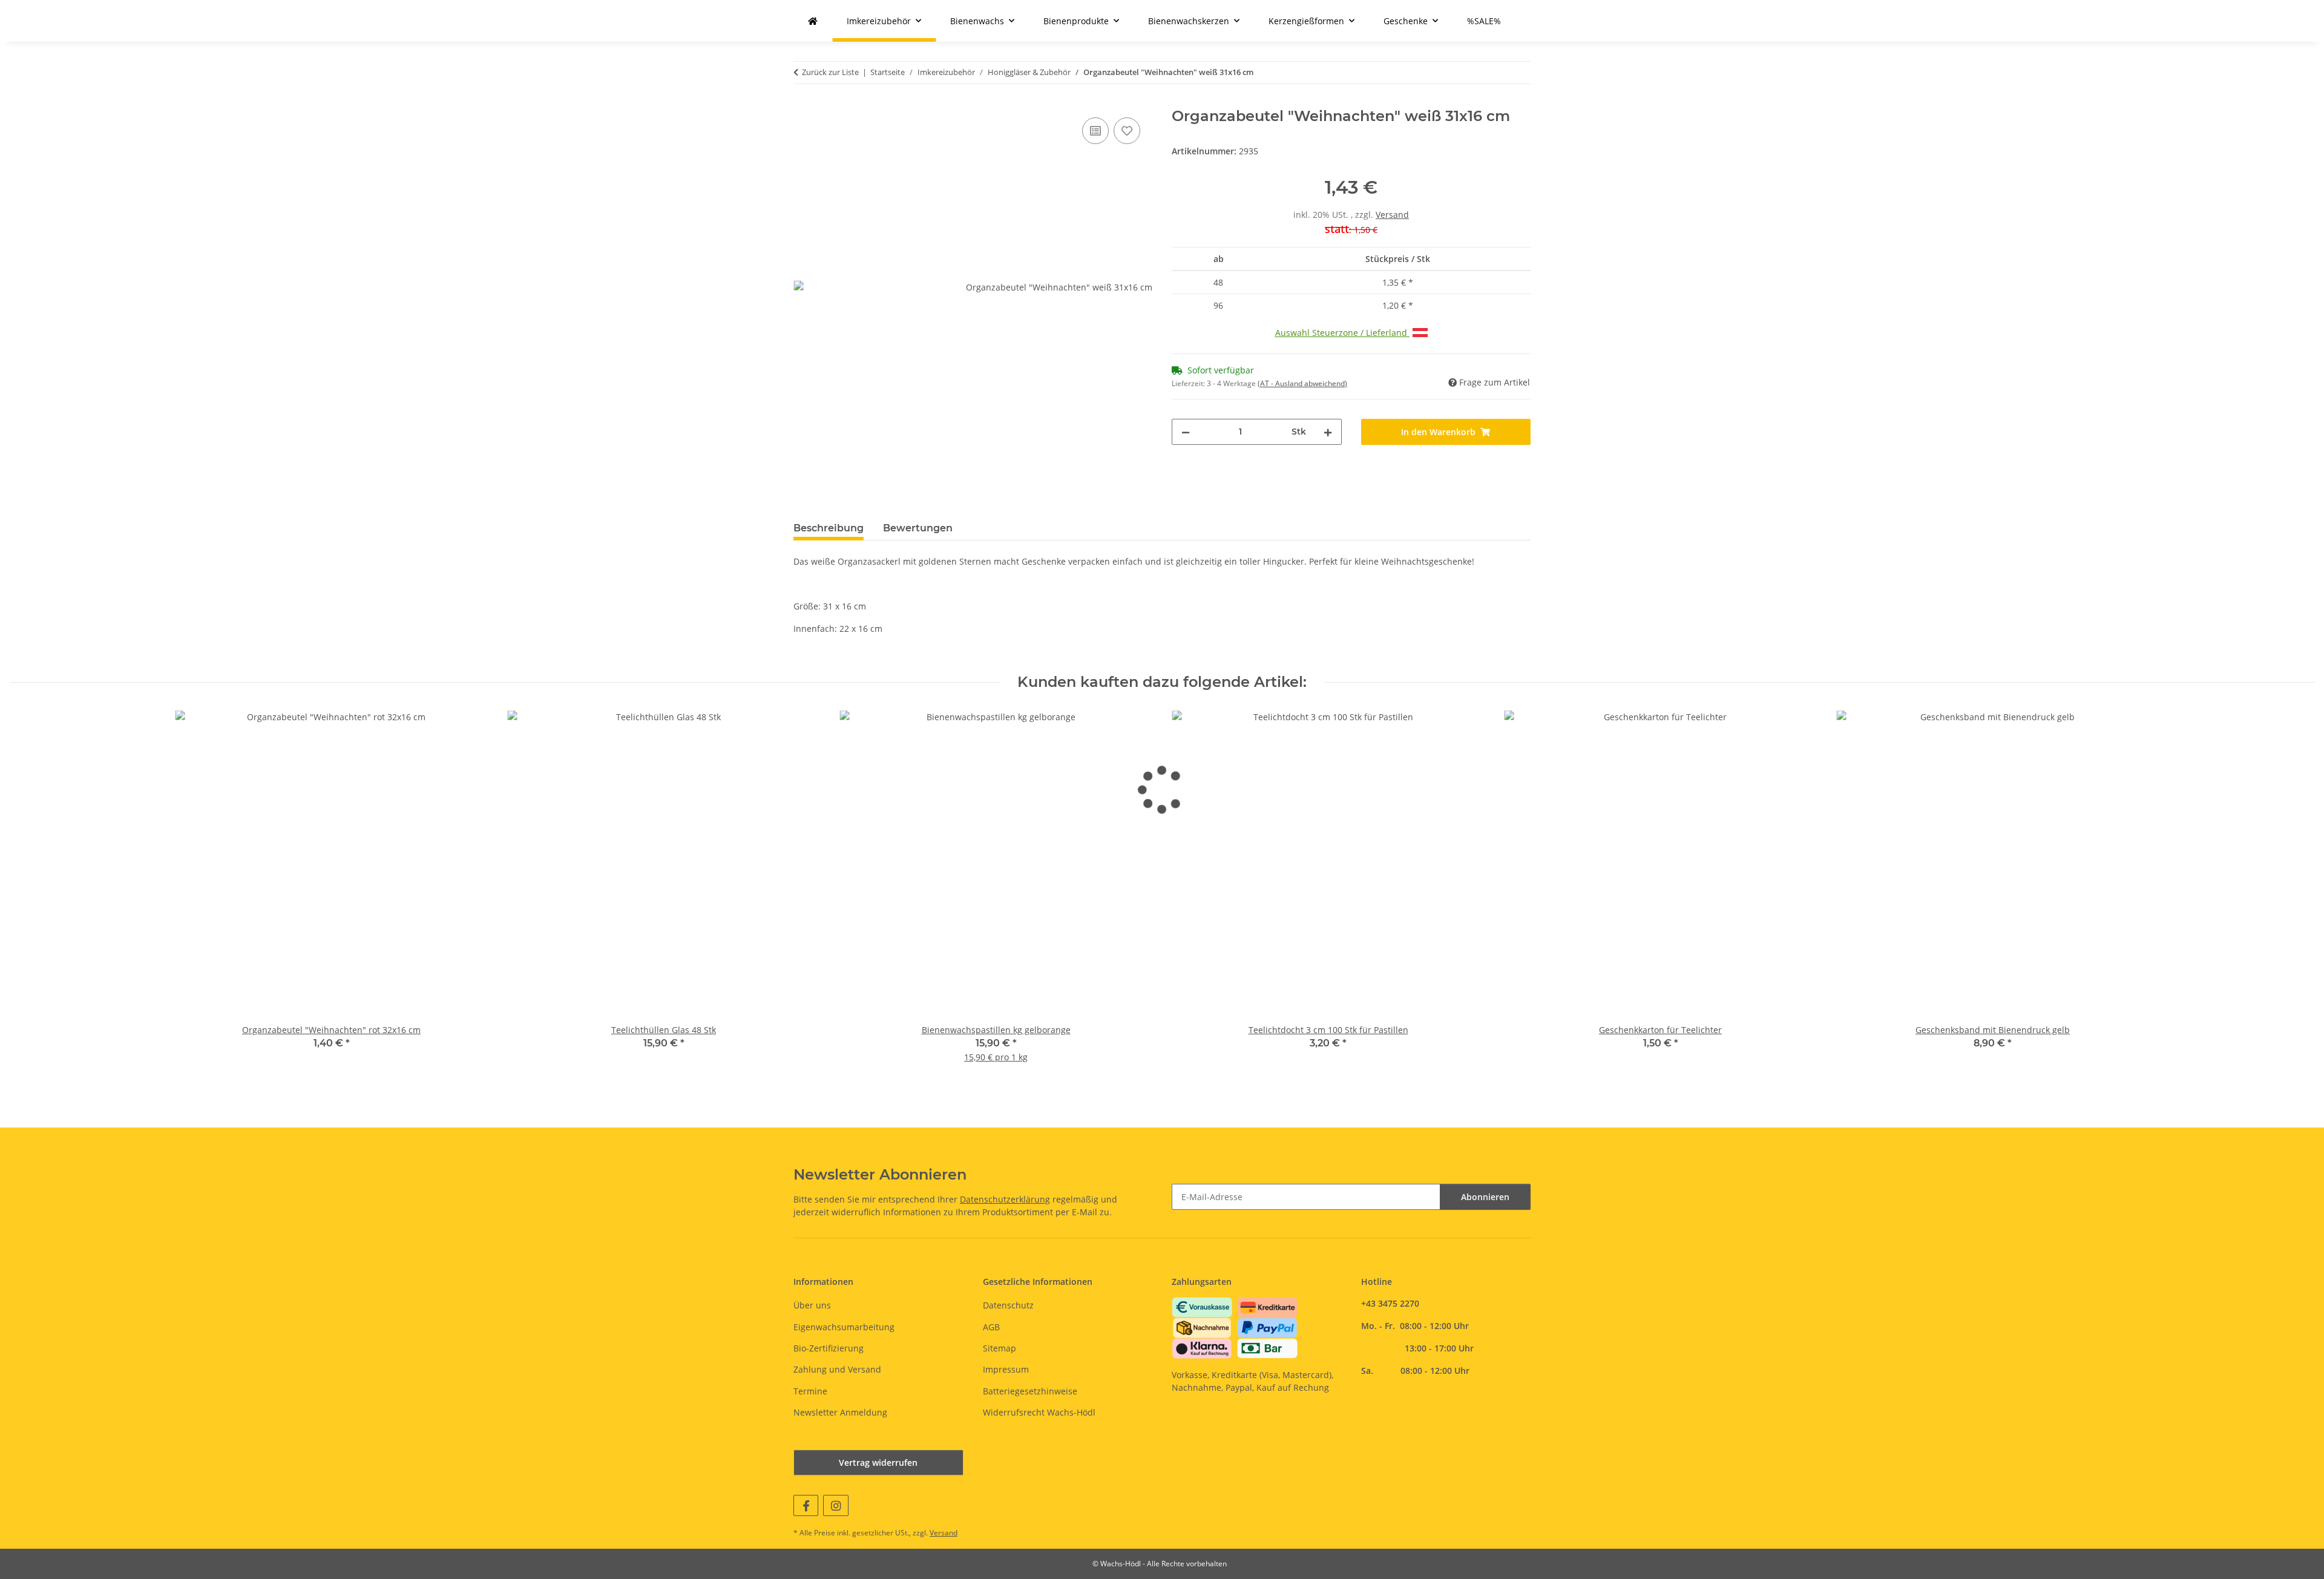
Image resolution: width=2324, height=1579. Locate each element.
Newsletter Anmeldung (840, 1412)
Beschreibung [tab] (829, 528)
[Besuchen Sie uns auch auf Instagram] (835, 1505)
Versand (1392, 215)
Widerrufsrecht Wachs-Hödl (1039, 1412)
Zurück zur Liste (830, 72)
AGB (991, 1327)
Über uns (812, 1305)
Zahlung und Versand (837, 1369)
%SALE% (1484, 21)
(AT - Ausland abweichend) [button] (1302, 383)
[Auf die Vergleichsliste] (1095, 131)
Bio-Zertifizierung (829, 1348)
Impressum (1006, 1369)
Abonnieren (1485, 1197)
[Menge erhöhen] (1328, 432)
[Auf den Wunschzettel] (1127, 131)
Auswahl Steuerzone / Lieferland (1342, 333)
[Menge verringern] (1186, 432)
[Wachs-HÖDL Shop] (813, 21)
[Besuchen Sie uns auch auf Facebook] (806, 1505)
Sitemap (1000, 1348)
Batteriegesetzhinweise (1030, 1391)
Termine (810, 1391)
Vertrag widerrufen (878, 1462)
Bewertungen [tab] (918, 528)
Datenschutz (1008, 1305)
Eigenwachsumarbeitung (844, 1327)
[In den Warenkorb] (803, 101)
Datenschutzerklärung (1005, 1199)
